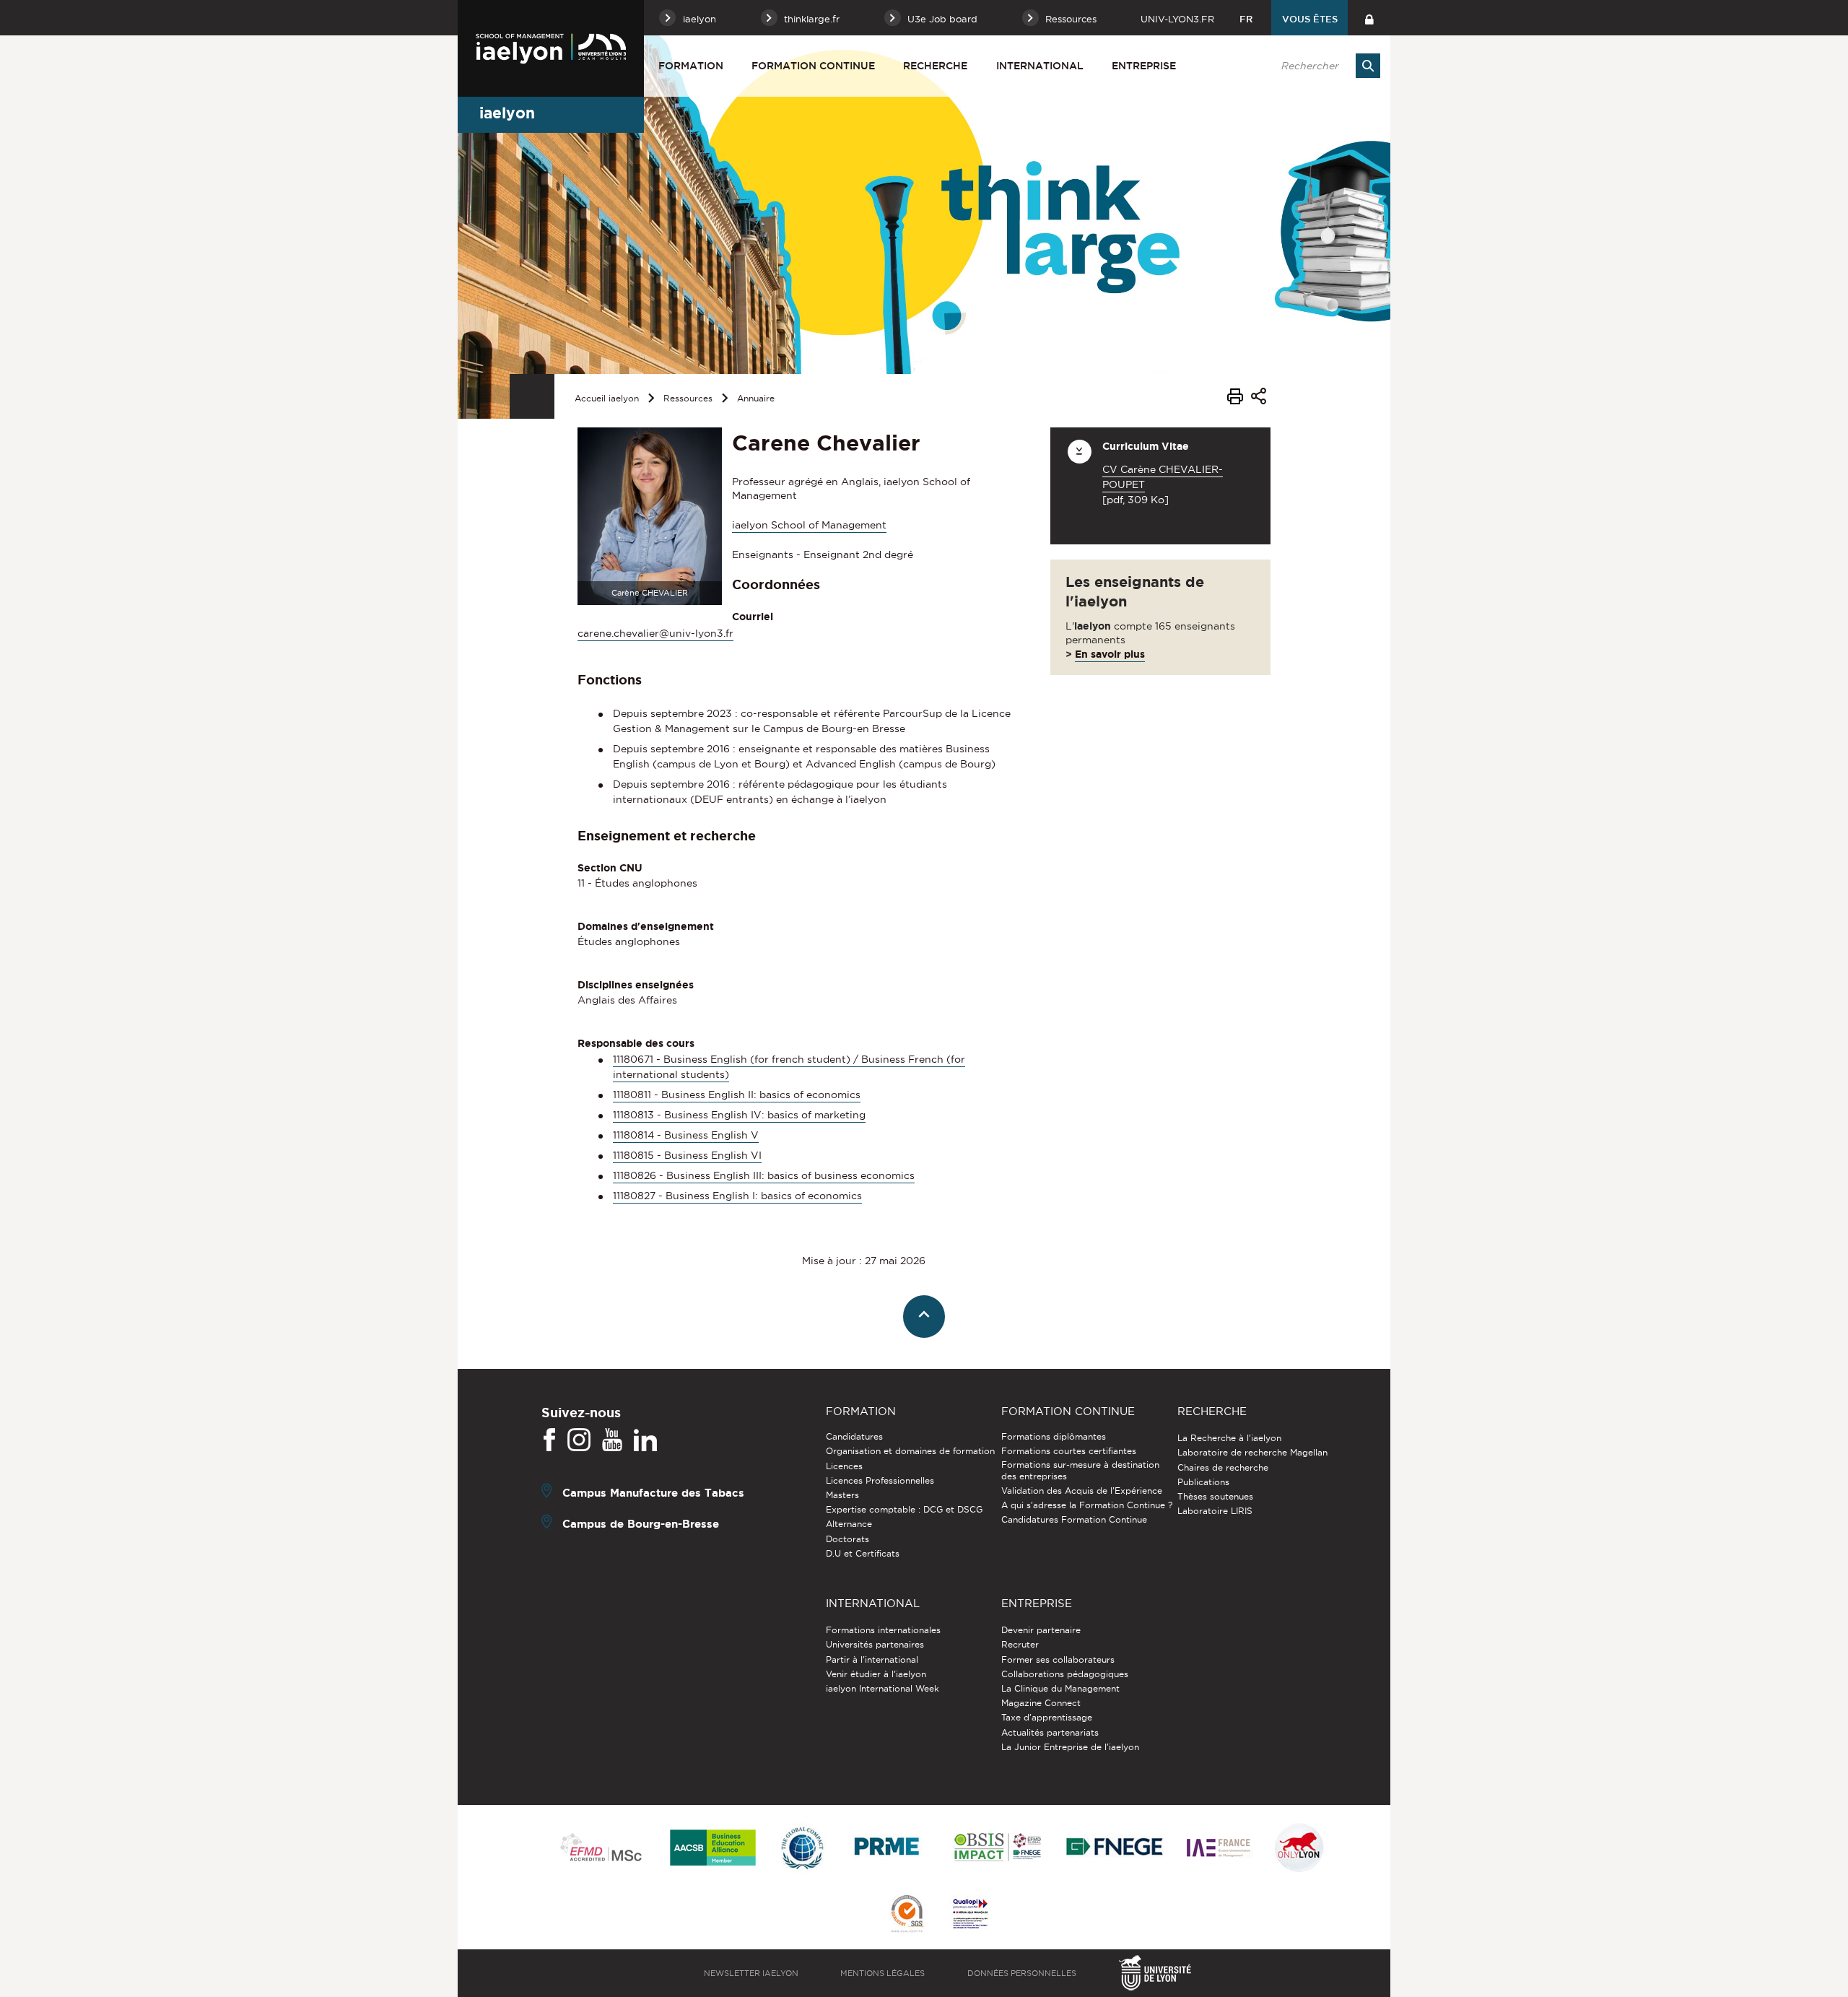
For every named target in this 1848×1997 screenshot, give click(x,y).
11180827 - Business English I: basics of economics (737, 1196)
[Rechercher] (1368, 66)
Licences (844, 1466)
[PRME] (888, 1849)
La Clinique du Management (1060, 1688)
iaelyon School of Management (809, 525)
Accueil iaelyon (607, 398)
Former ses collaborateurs (1058, 1659)
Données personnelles (1022, 1973)
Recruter (1020, 1644)
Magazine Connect (1041, 1703)
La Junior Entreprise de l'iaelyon (1070, 1747)
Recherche (935, 66)
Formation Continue (813, 66)
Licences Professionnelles (880, 1480)
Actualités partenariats (1050, 1732)
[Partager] (1259, 398)
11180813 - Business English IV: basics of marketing (739, 1115)
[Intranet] (1369, 18)
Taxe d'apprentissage (1047, 1717)
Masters (842, 1495)
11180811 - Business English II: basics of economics (737, 1095)
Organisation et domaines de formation (910, 1451)
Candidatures (854, 1436)
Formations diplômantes (1054, 1436)
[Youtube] (612, 1440)
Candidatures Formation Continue (1074, 1519)
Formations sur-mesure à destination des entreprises (1080, 1470)
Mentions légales (882, 1973)
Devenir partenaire (1041, 1630)
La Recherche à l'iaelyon (1229, 1438)
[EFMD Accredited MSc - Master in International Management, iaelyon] (601, 1848)
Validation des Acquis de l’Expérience (1082, 1491)
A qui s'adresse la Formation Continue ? (1087, 1505)
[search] (1323, 66)
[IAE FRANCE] (1219, 1849)
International (1040, 66)
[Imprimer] (1235, 399)
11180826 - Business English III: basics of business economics (764, 1175)
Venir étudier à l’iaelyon (876, 1674)
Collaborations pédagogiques (1065, 1674)
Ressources (688, 398)
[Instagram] (579, 1440)
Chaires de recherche (1223, 1467)
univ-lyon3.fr (1177, 19)
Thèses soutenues (1215, 1496)
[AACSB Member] (713, 1849)
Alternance (849, 1524)
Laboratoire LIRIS (1215, 1511)
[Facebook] (549, 1440)
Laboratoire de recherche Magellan (1252, 1452)
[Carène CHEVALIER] (650, 515)
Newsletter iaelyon (751, 1973)
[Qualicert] (907, 1915)
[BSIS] (997, 1848)
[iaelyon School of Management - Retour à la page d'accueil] (551, 48)
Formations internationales (883, 1630)
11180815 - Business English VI (687, 1155)
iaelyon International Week (882, 1688)
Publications (1203, 1482)
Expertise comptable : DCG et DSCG (904, 1509)
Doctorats (847, 1539)
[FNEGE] (1115, 1849)
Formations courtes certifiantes (1069, 1451)
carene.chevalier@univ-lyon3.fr (655, 633)
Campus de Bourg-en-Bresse (641, 1524)
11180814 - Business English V (686, 1135)
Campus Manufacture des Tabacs (653, 1493)
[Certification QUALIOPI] (970, 1915)
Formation (691, 66)
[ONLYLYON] (1299, 1849)
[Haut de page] (924, 1317)
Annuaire (756, 398)
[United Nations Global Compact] (802, 1849)
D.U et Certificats (863, 1553)
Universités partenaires (875, 1644)
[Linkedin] (645, 1440)
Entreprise (1144, 66)
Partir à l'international (872, 1659)
